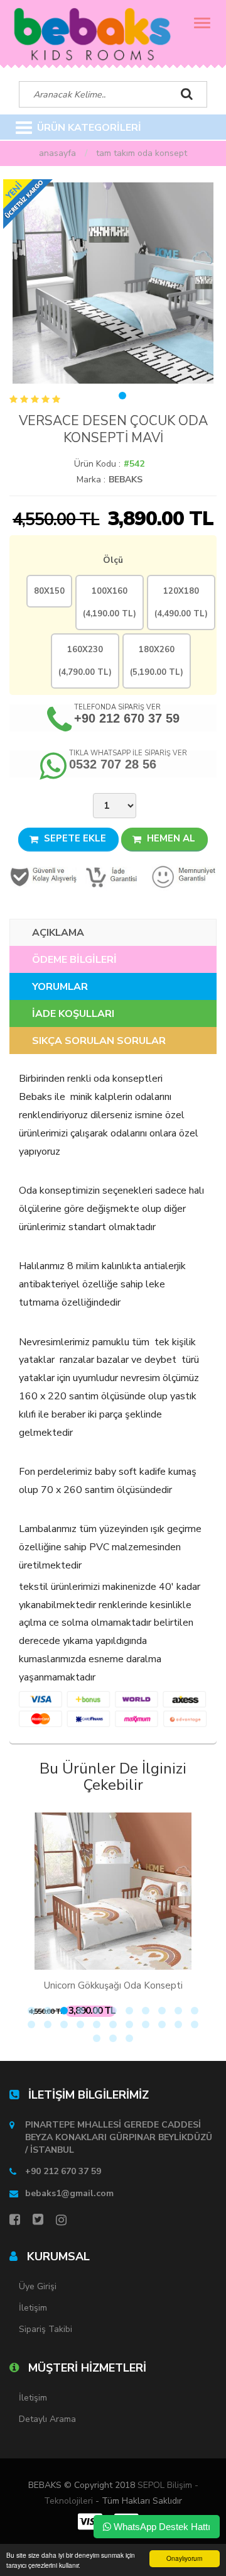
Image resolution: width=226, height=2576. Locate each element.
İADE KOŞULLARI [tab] (73, 1014)
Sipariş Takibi (46, 2329)
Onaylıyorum (184, 2558)
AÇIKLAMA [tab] (58, 933)
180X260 (157, 661)
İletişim (33, 2308)
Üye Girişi (38, 2286)
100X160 (110, 602)
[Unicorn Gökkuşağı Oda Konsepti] (113, 1891)
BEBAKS (126, 480)
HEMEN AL (170, 838)
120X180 (181, 602)
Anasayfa (57, 153)
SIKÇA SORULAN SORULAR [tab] (99, 1041)
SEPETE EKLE (74, 838)
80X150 (49, 591)
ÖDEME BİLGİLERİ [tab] (74, 960)
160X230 (85, 661)
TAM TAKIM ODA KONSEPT (142, 153)
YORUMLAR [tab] (60, 987)
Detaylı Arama (47, 2419)
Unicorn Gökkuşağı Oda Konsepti (113, 1985)
